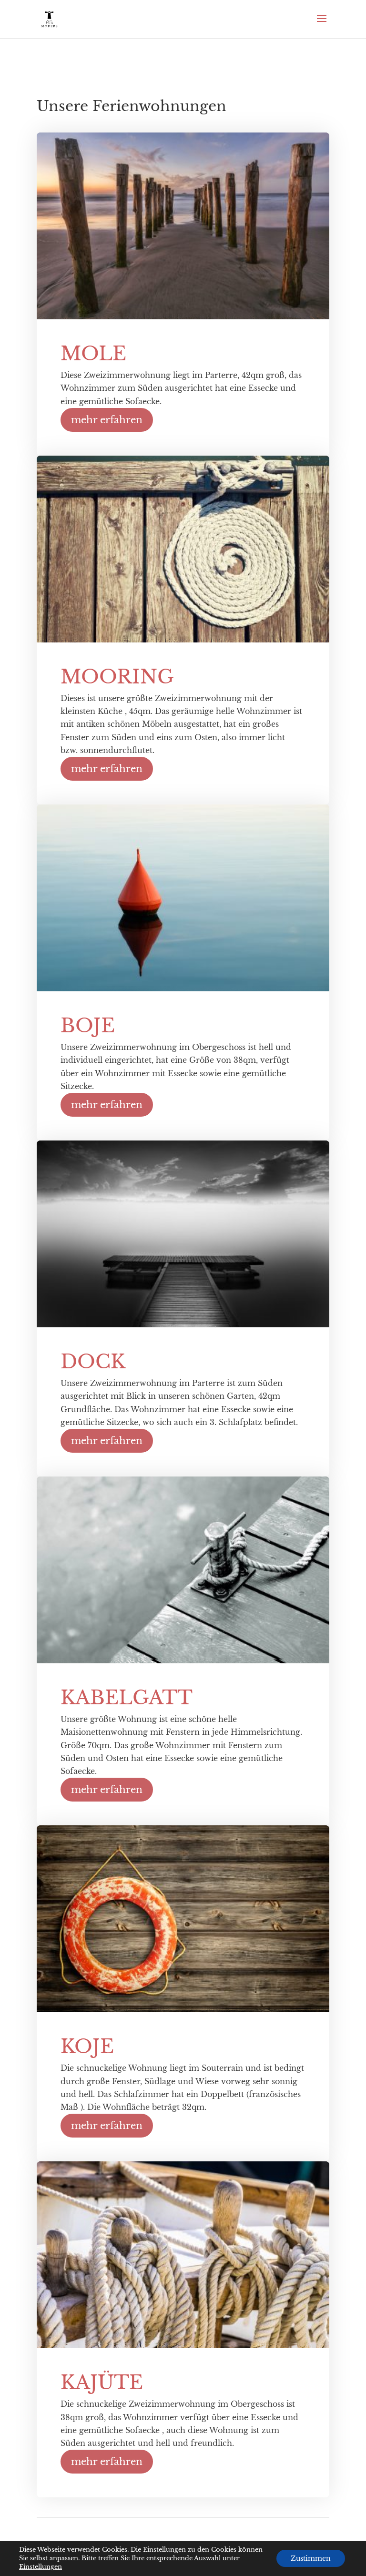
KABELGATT (127, 1698)
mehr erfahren (107, 420)
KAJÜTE (102, 2383)
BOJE (88, 1026)
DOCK (93, 1362)
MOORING (117, 677)
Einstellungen (41, 2567)
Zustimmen (311, 2558)
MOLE (93, 354)
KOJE (87, 2047)
